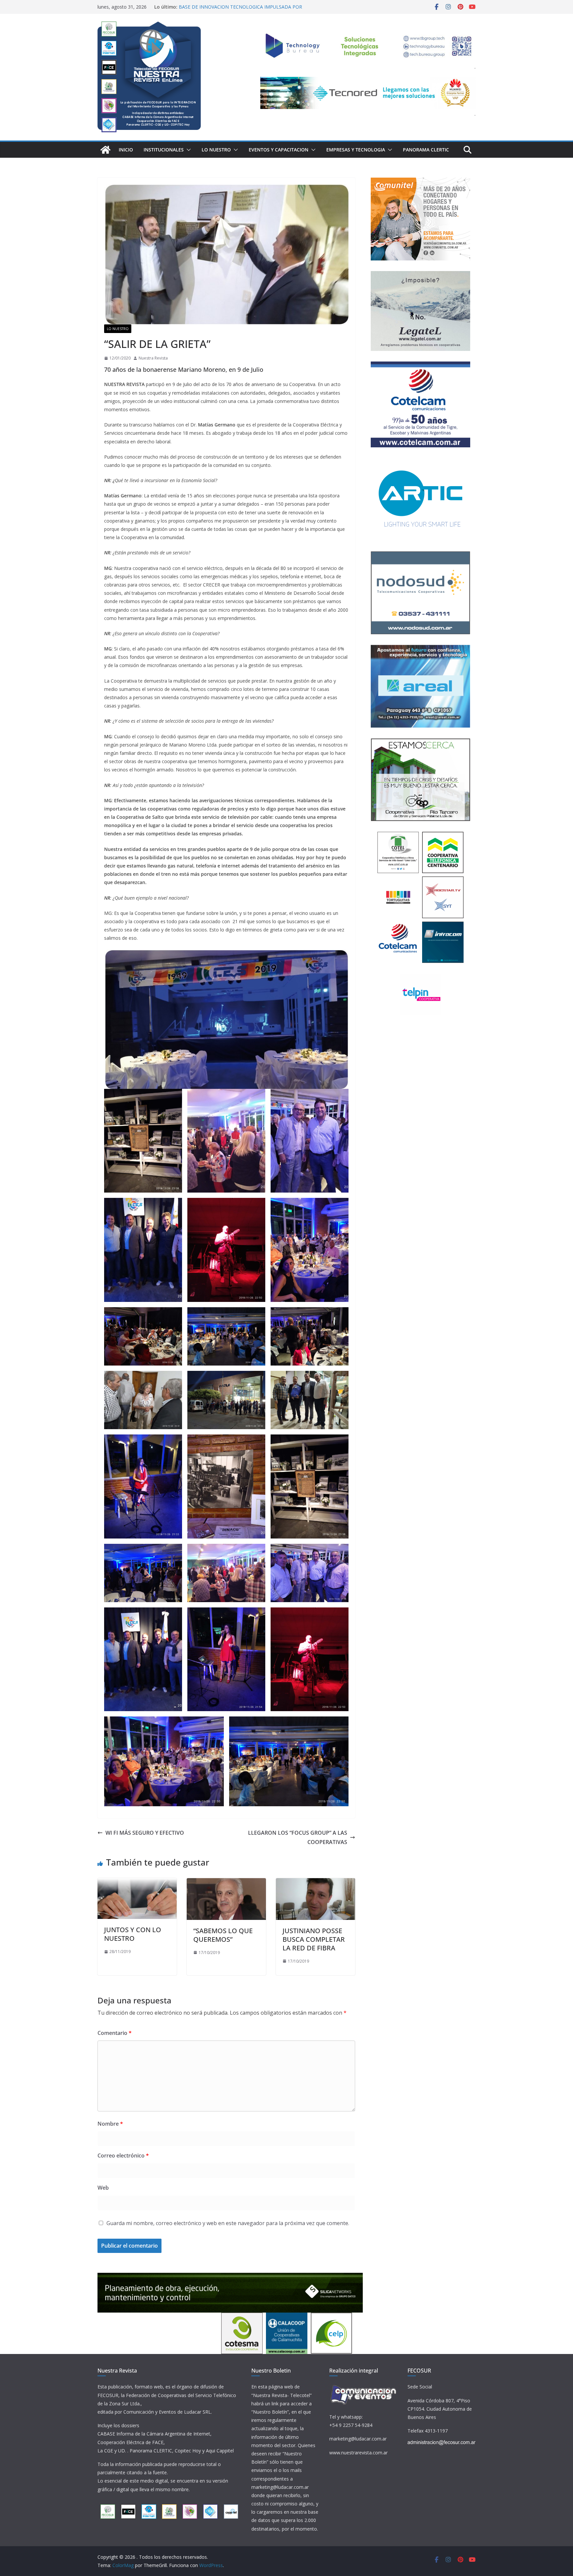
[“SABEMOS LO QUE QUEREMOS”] (226, 1883)
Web (103, 2188)
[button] (187, 150)
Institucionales (164, 150)
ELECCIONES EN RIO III (204, 7)
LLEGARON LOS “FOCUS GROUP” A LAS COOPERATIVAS (298, 1838)
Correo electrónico (123, 2156)
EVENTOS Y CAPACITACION (279, 150)
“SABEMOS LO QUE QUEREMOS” (223, 1935)
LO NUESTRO (216, 150)
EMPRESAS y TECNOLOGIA (356, 150)
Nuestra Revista (153, 358)
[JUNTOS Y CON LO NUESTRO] (137, 1883)
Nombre (110, 2124)
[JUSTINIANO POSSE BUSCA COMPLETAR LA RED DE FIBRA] (316, 1883)
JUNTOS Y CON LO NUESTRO (133, 1934)
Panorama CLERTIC (426, 150)
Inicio (126, 150)
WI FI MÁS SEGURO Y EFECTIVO (145, 1833)
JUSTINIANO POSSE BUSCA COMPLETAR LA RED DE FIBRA (314, 1939)
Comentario (115, 2033)
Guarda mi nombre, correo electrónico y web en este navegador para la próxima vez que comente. (228, 2223)
